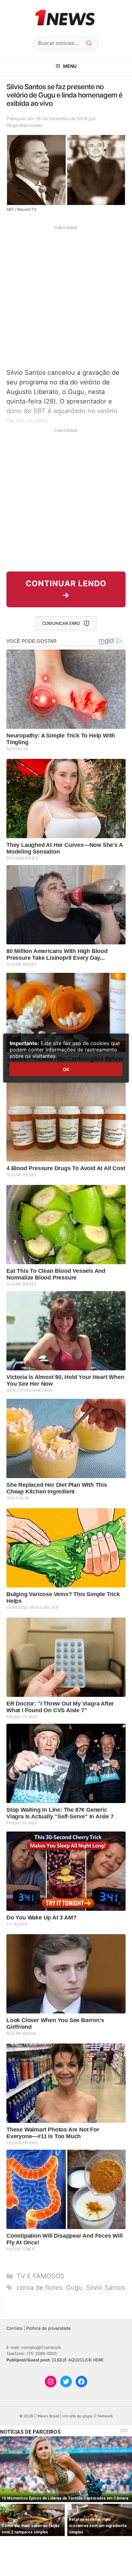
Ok (66, 1069)
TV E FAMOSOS (41, 2276)
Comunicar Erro (61, 623)
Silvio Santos (106, 2288)
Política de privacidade (49, 2328)
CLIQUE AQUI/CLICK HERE (78, 2360)
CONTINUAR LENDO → (66, 589)
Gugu (74, 2288)
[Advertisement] (66, 296)
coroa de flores (39, 2288)
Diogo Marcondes (25, 125)
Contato (14, 2328)
